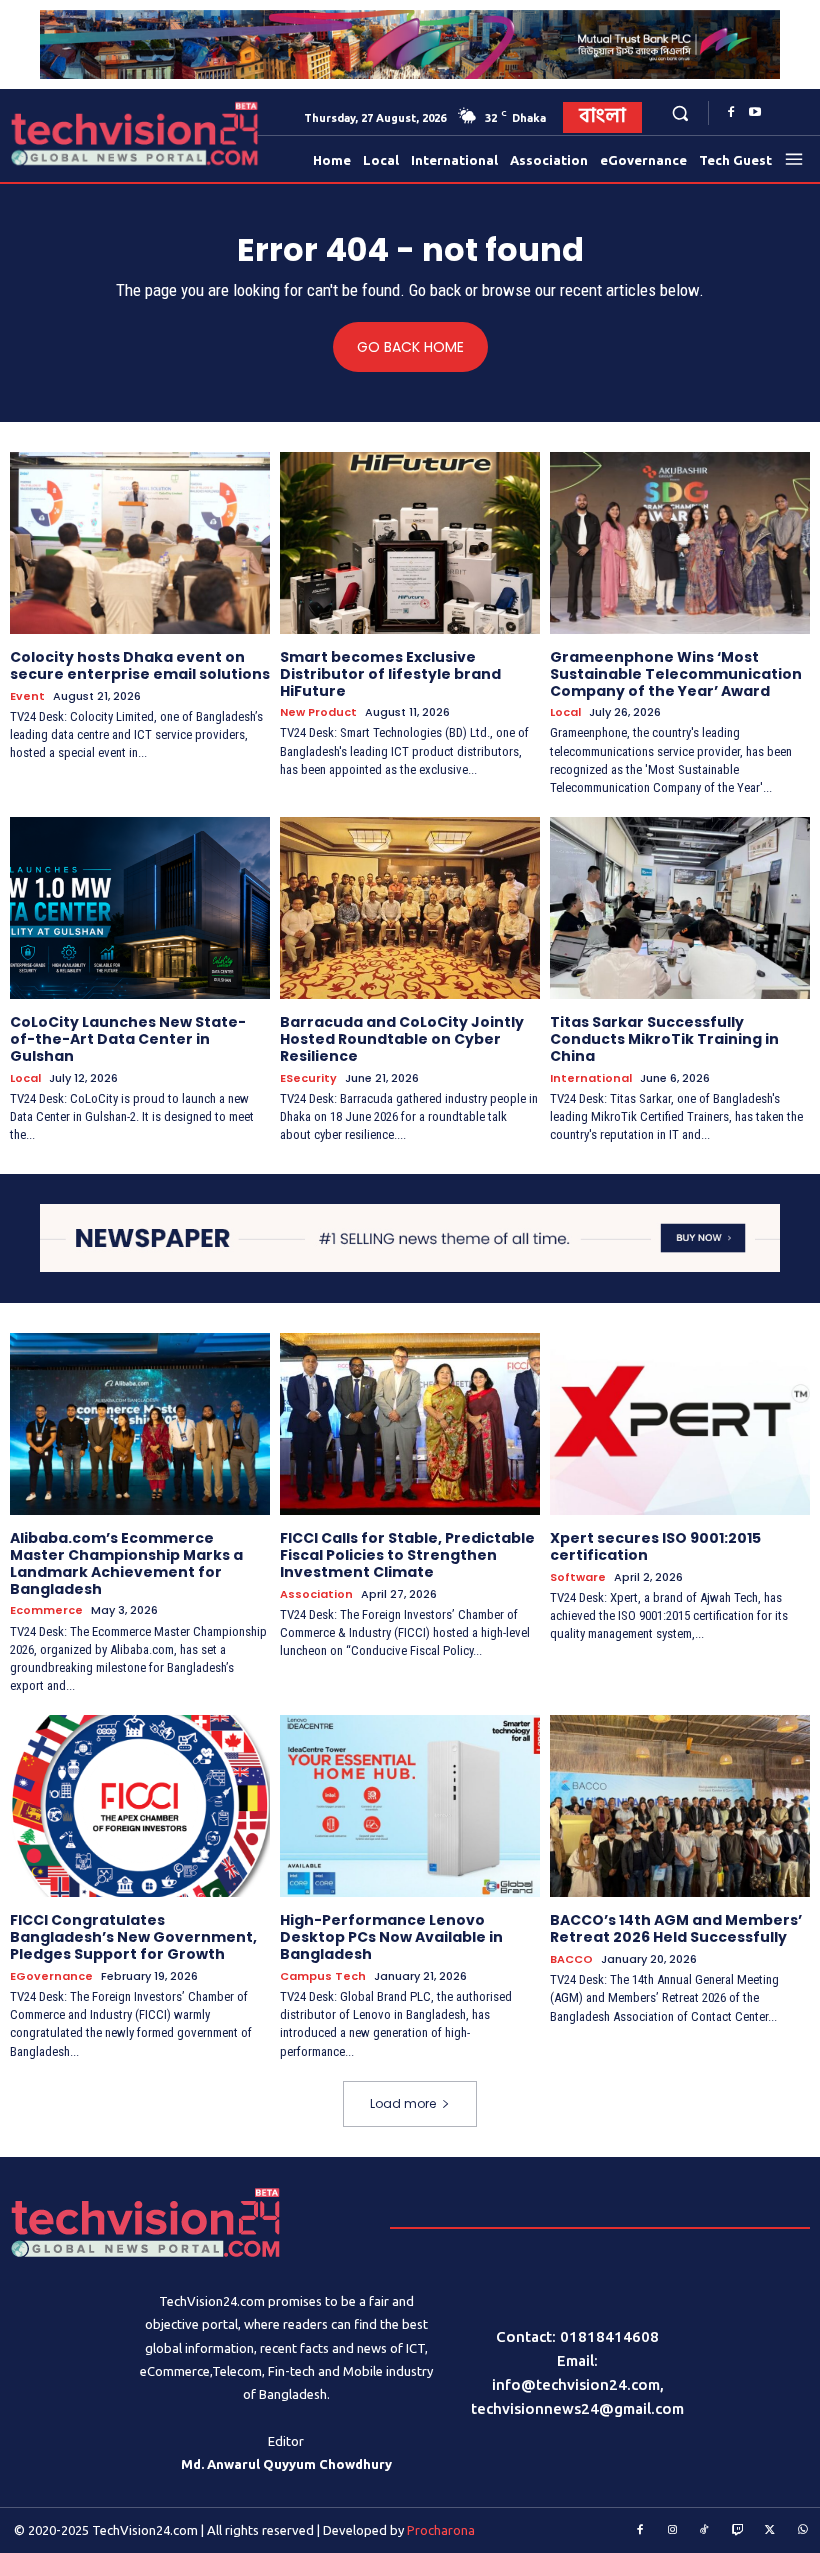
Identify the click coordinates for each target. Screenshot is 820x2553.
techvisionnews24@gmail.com (577, 2408)
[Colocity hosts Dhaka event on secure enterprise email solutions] (140, 543)
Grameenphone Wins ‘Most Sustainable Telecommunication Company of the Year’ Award (676, 674)
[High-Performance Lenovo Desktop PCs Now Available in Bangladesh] (410, 1806)
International (591, 1078)
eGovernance (51, 1976)
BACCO (571, 1959)
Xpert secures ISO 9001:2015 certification (655, 1546)
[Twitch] (738, 2531)
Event (27, 696)
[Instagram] (673, 2531)
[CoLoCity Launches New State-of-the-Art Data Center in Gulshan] (140, 908)
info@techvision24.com (576, 2384)
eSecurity (308, 1078)
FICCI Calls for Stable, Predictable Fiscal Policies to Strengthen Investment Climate (407, 1555)
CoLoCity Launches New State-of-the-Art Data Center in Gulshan (128, 1039)
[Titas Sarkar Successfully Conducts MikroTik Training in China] (680, 908)
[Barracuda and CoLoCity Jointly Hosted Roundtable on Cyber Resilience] (410, 908)
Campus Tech (323, 1976)
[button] (680, 112)
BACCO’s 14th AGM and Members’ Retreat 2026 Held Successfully (676, 1928)
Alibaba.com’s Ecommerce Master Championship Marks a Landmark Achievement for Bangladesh (126, 1563)
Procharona (441, 2530)
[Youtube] (755, 113)
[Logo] (50, 133)
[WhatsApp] (803, 2531)
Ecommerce (46, 1610)
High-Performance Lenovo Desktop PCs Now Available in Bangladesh (391, 1937)
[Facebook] (731, 113)
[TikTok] (705, 2531)
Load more (403, 2103)
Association (316, 1594)
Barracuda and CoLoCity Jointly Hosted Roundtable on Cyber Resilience (402, 1039)
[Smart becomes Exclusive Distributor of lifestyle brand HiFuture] (410, 543)
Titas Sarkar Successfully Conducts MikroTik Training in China (664, 1039)
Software (578, 1577)
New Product (318, 712)
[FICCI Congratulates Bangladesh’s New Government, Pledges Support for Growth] (140, 1806)
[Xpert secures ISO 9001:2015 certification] (680, 1424)
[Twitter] (770, 2531)
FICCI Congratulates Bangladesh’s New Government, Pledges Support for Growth (133, 1937)
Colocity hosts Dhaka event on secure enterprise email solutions (140, 665)
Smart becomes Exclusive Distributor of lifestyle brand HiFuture (390, 674)
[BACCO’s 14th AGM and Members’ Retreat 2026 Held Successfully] (680, 1806)
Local (565, 712)
